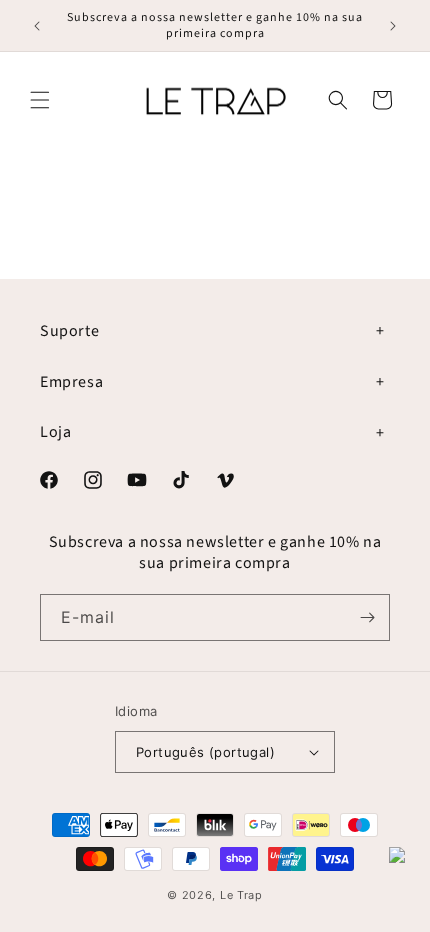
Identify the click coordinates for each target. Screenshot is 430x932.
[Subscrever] (367, 617)
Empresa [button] (71, 382)
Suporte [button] (69, 331)
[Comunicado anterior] (37, 26)
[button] (40, 100)
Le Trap (241, 895)
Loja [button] (55, 432)
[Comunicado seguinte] (393, 26)
